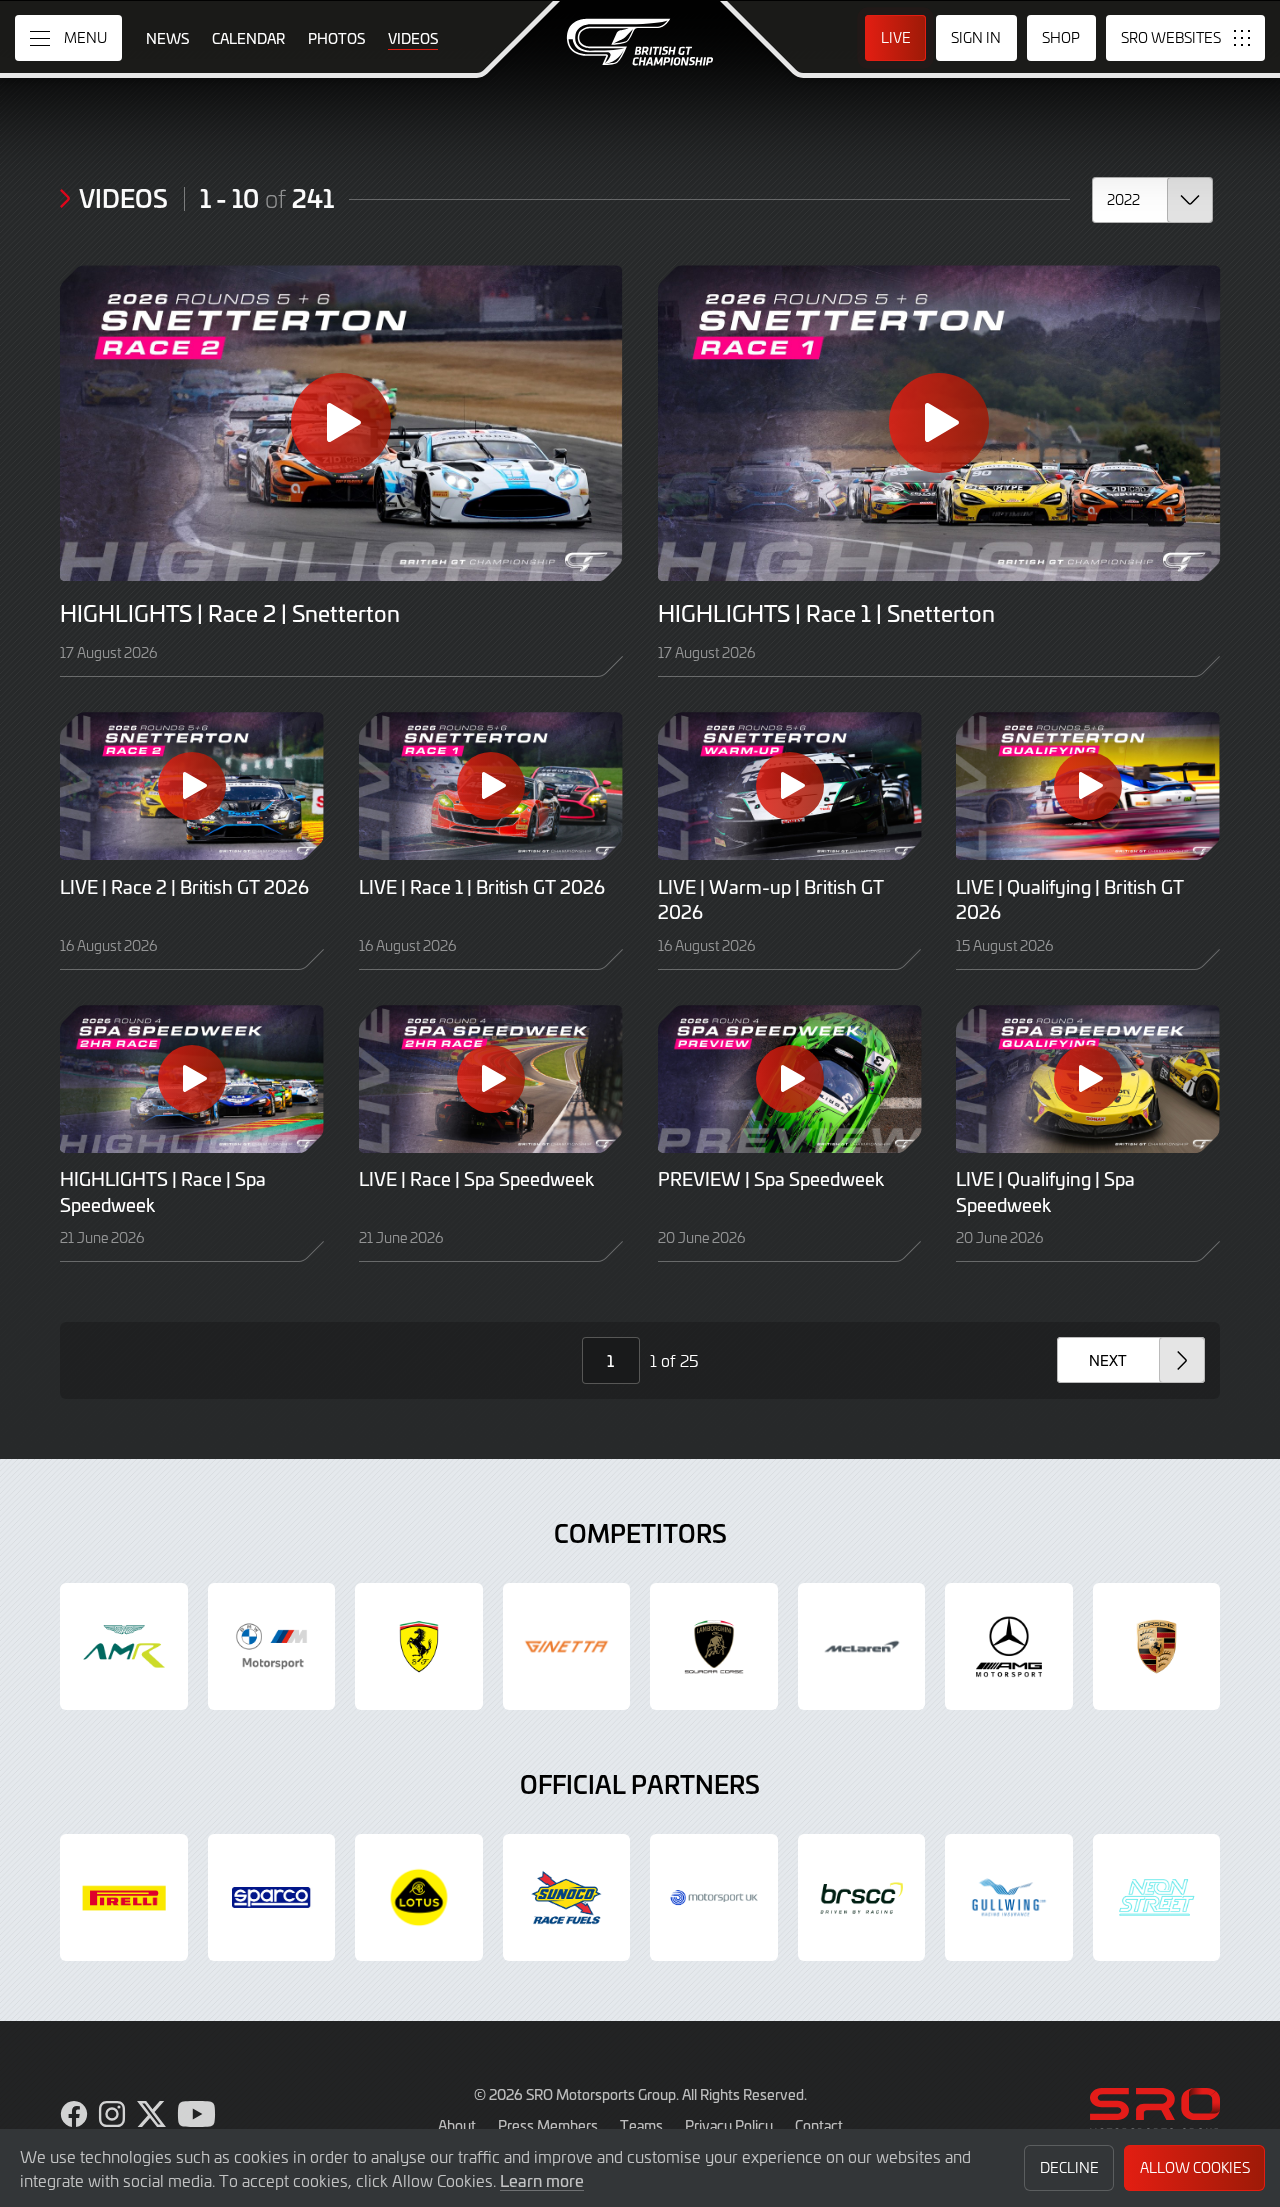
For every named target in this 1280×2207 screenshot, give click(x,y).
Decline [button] (1069, 2167)
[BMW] (272, 1647)
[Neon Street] (1157, 1898)
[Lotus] (419, 1898)
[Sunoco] (567, 1898)
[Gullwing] (1009, 1898)
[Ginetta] (567, 1647)
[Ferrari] (419, 1647)
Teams (641, 2125)
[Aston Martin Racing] (124, 1647)
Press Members (548, 2125)
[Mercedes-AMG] (1009, 1647)
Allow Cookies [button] (1195, 2167)
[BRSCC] (862, 1898)
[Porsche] (1157, 1647)
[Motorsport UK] (714, 1898)
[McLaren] (862, 1647)
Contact (819, 2125)
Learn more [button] (542, 2180)
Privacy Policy (729, 2125)
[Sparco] (272, 1898)
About (457, 2125)
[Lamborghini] (714, 1647)
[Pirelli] (124, 1898)
